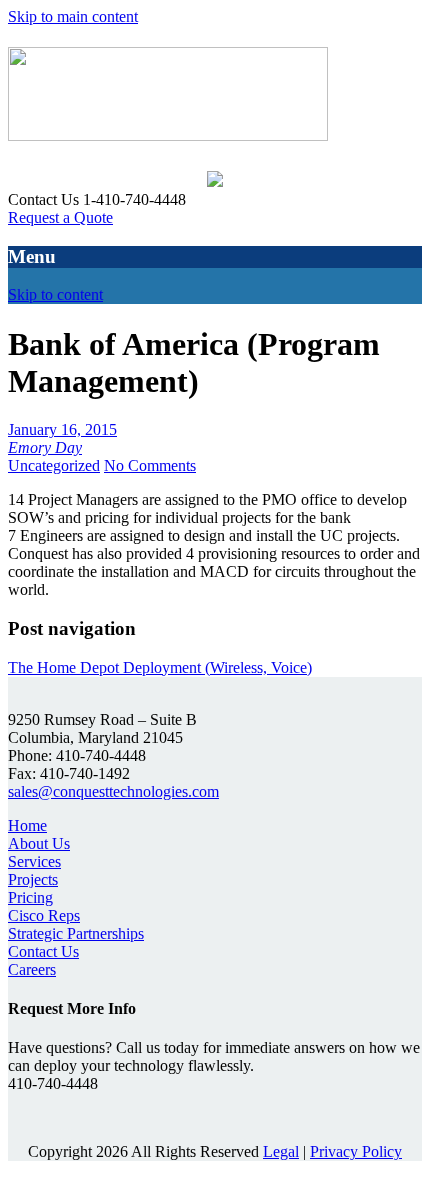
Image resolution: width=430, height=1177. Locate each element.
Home (27, 825)
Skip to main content (73, 16)
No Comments (150, 465)
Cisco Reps (44, 915)
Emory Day (45, 447)
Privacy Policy (356, 1151)
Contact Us (43, 951)
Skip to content (55, 294)
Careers (32, 969)
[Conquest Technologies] (168, 130)
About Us (39, 843)
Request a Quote (60, 217)
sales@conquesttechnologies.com (113, 791)
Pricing (30, 897)
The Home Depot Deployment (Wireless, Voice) (160, 667)
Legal (281, 1151)
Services (34, 861)
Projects (33, 879)
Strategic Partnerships (76, 933)
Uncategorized (54, 465)
